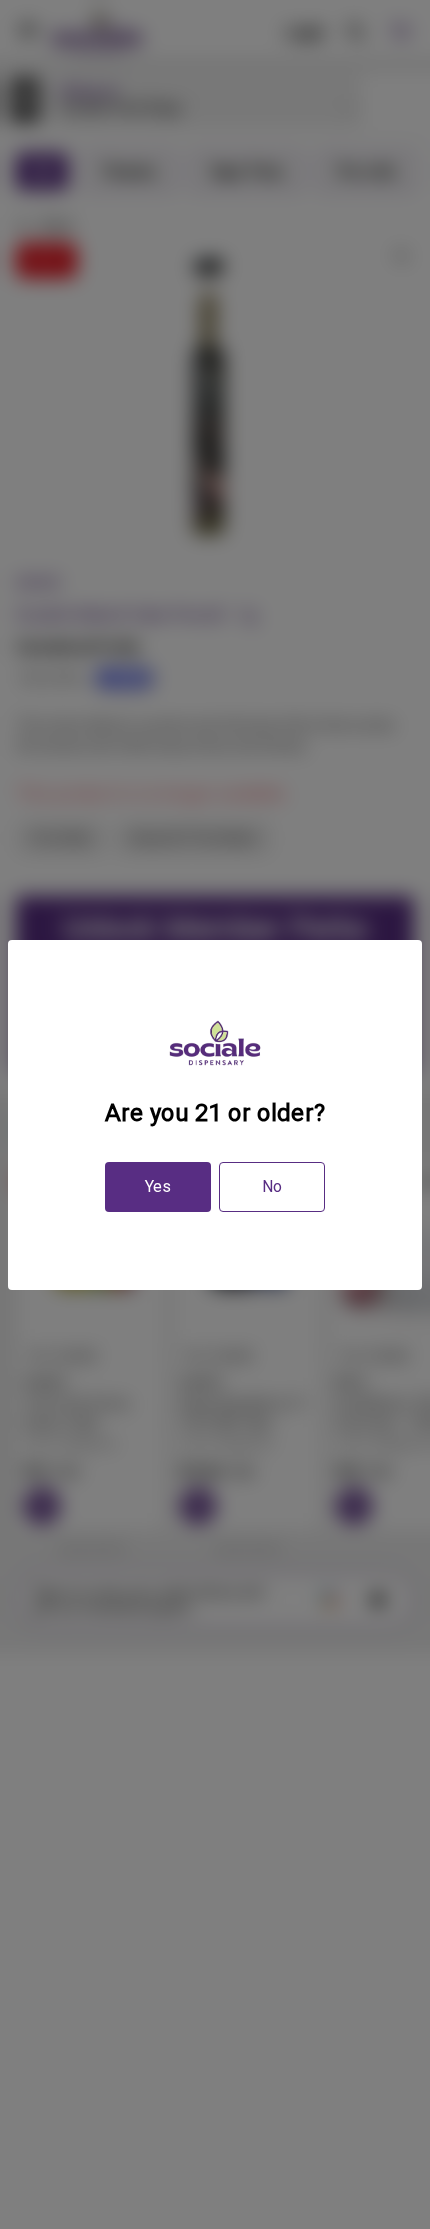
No (272, 1186)
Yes (158, 1186)
